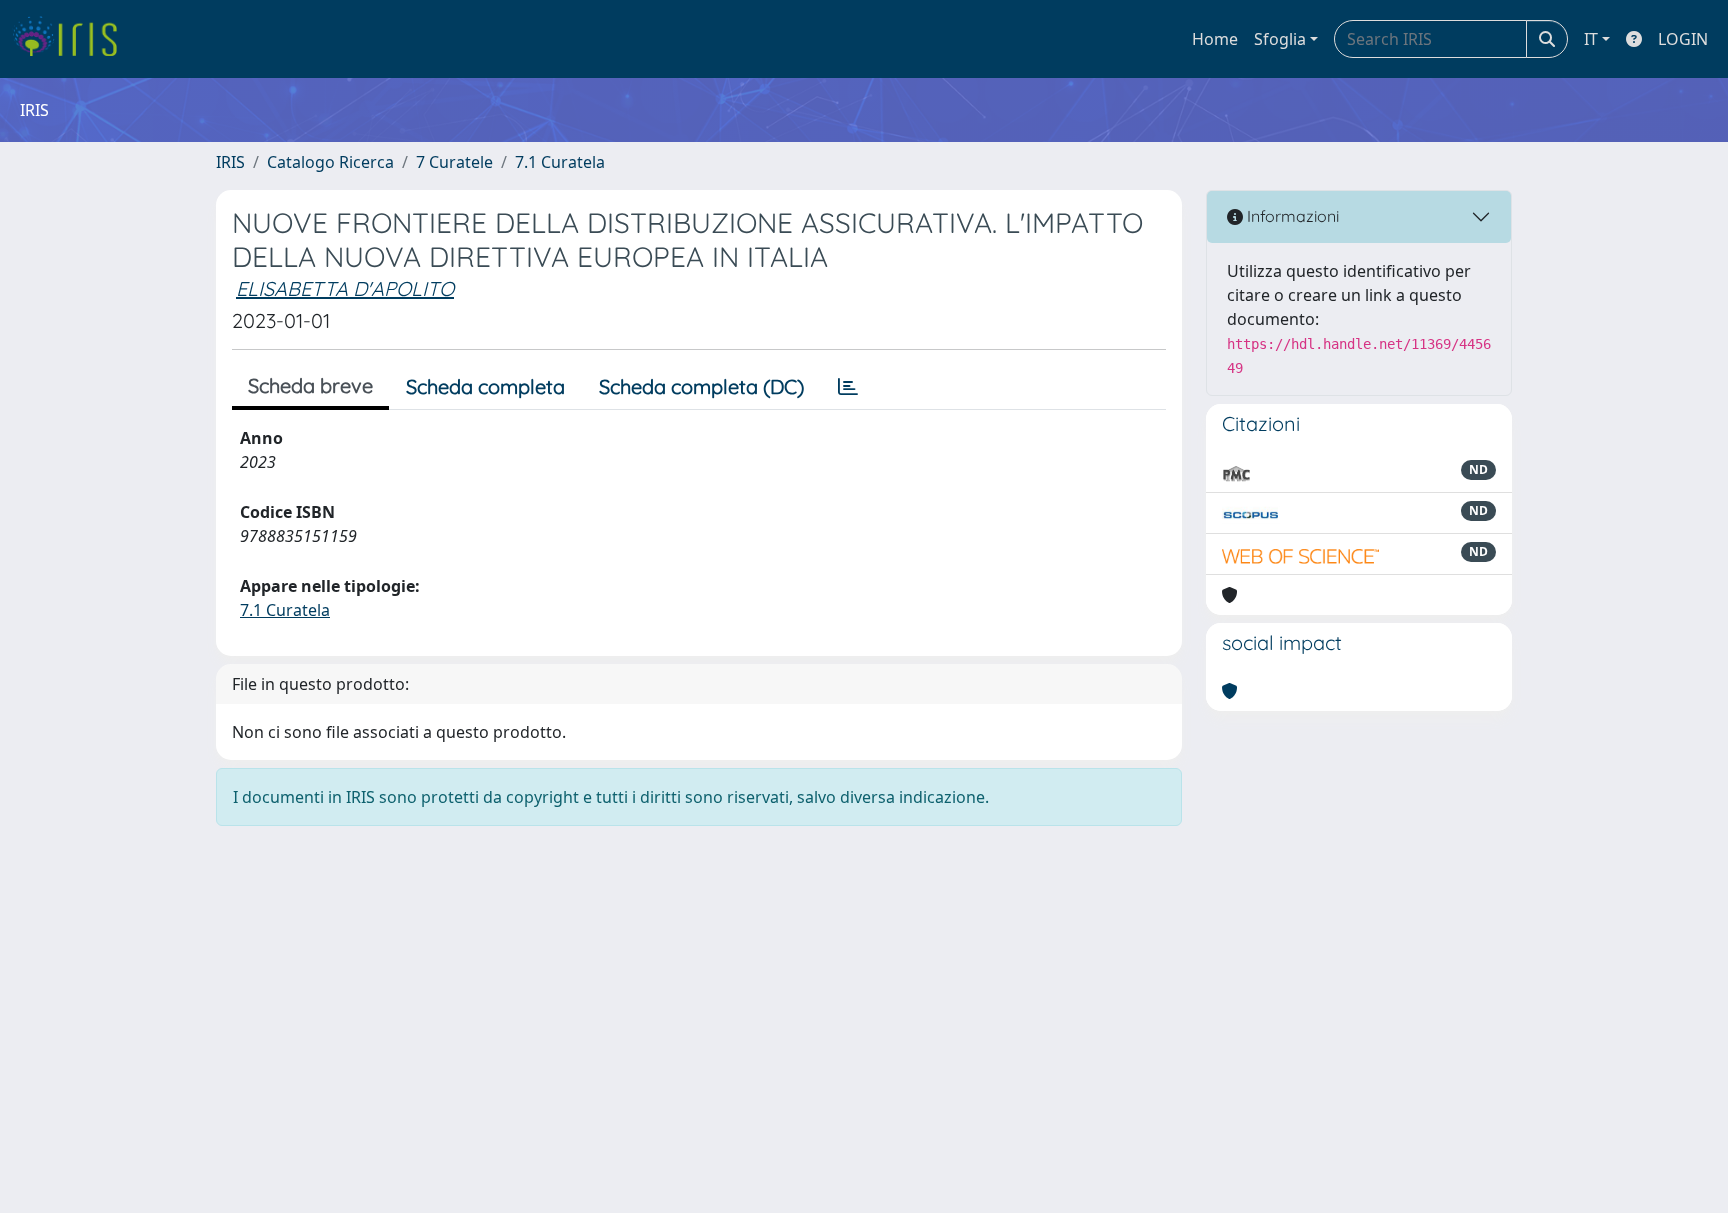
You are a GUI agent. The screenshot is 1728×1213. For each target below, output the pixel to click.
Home (1215, 39)
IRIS (230, 162)
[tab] (848, 387)
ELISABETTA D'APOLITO (345, 288)
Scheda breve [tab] (310, 385)
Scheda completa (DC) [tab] (701, 386)
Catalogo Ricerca (330, 162)
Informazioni (1291, 216)
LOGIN (1683, 39)
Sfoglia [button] (1280, 39)
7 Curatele (454, 162)
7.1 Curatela (560, 162)
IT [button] (1591, 39)
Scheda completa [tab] (485, 386)
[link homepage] (72, 39)
